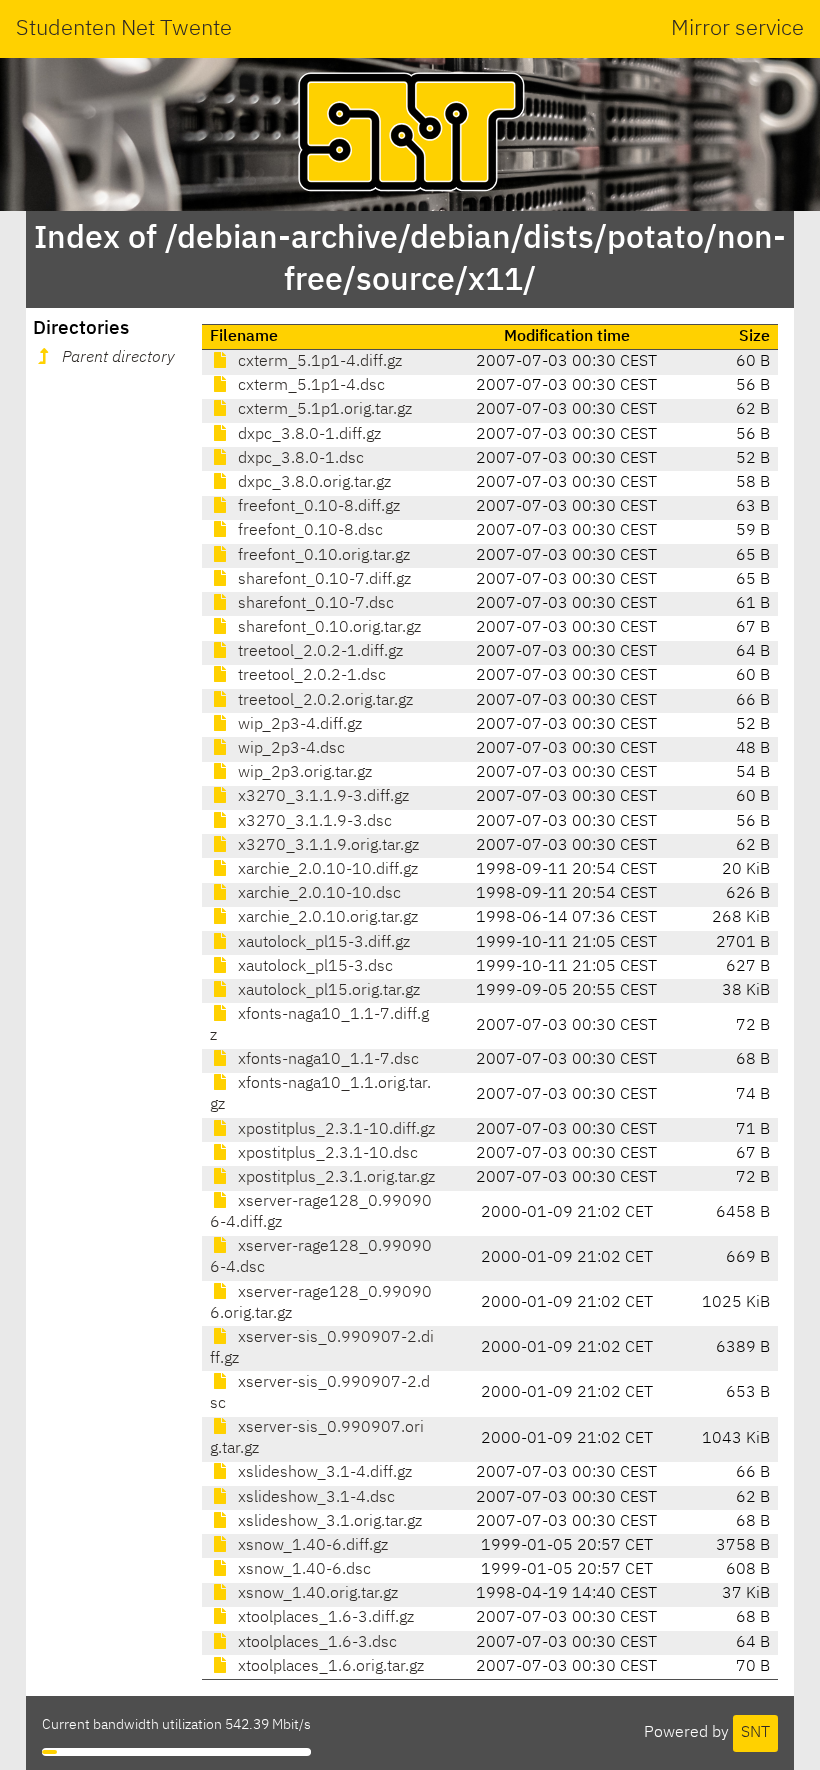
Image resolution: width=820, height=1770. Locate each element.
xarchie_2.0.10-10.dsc (317, 894)
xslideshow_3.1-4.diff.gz (323, 1473)
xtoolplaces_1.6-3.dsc (315, 1643)
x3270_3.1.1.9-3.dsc (313, 822)
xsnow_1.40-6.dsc (302, 1570)
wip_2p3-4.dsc (289, 749)
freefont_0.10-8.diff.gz (317, 507)
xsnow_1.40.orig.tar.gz (316, 1594)
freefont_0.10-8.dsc (308, 531)
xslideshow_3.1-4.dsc (314, 1498)
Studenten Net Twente (124, 29)
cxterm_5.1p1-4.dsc (309, 386)
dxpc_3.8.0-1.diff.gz (307, 435)
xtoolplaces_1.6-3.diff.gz (324, 1618)
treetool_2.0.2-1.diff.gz (318, 652)
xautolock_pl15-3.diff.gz (322, 943)
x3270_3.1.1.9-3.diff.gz (321, 797)
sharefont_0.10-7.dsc (314, 604)
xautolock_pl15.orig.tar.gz (327, 991)
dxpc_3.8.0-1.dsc (299, 459)
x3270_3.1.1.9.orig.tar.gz (326, 846)
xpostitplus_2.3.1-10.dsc (326, 1154)
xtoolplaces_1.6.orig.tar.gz (329, 1667)
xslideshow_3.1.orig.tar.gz (328, 1522)
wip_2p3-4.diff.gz (298, 725)
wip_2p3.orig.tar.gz (303, 773)
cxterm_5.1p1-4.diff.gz (318, 362)
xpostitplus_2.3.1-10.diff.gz (334, 1130)
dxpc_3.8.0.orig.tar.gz (312, 483)
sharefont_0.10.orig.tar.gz (327, 628)
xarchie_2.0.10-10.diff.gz (326, 870)
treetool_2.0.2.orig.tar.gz (323, 701)
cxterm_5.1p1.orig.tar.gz (323, 410)
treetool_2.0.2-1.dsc (310, 676)
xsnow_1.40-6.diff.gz (311, 1546)
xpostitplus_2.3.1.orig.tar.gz (334, 1178)
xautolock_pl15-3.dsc (313, 967)
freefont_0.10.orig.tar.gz (322, 556)
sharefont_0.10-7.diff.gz (322, 580)
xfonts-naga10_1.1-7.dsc (326, 1060)
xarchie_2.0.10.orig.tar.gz (326, 918)
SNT (755, 1733)
